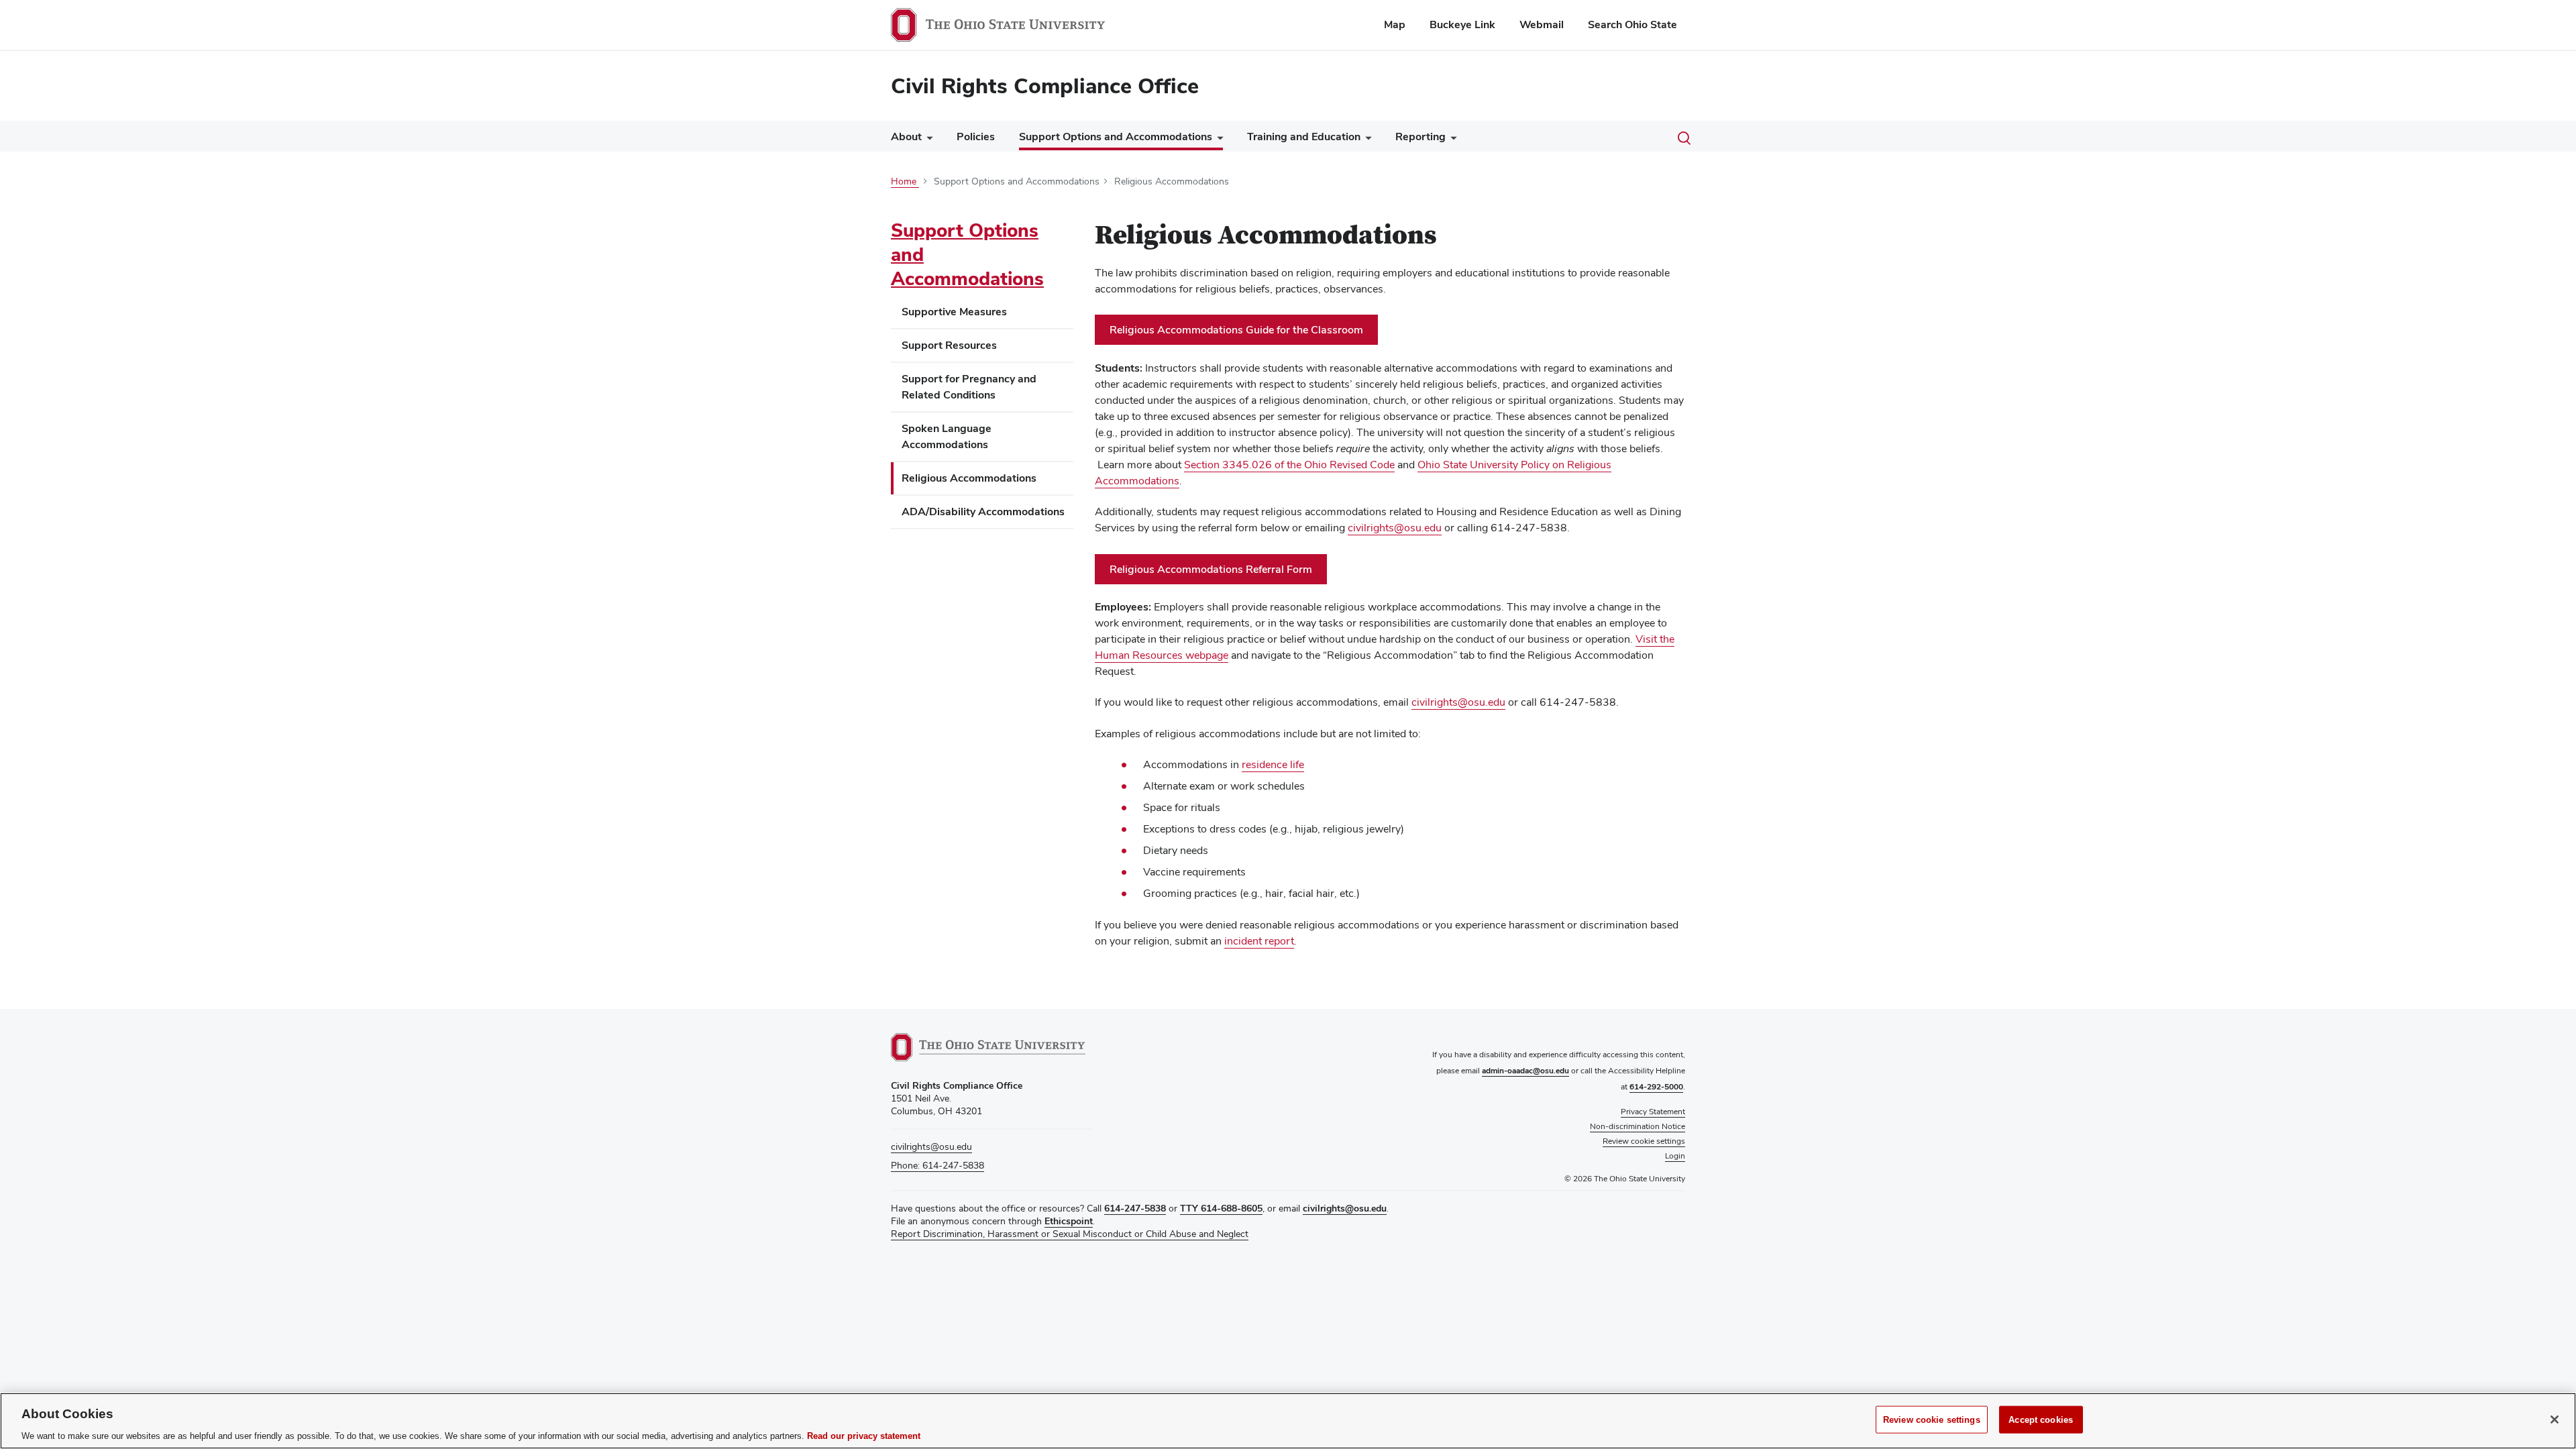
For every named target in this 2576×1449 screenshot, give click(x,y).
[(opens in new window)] (988, 1047)
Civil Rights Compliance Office (1045, 86)
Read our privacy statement (864, 1435)
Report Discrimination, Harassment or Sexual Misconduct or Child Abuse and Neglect (1070, 1234)
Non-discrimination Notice (1638, 1126)
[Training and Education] (1366, 140)
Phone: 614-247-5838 (937, 1165)
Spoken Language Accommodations (947, 436)
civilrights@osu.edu (931, 1146)
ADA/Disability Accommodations (983, 512)
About (906, 137)
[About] (927, 140)
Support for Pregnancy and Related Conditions (969, 387)
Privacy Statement (1653, 1112)
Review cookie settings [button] (1644, 1141)
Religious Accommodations (969, 478)
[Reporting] (1451, 140)
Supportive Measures (954, 312)
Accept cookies (2041, 1419)
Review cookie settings (1932, 1419)
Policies (976, 137)
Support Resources (949, 345)
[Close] (2555, 1419)
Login (1675, 1156)
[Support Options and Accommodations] (1218, 140)
